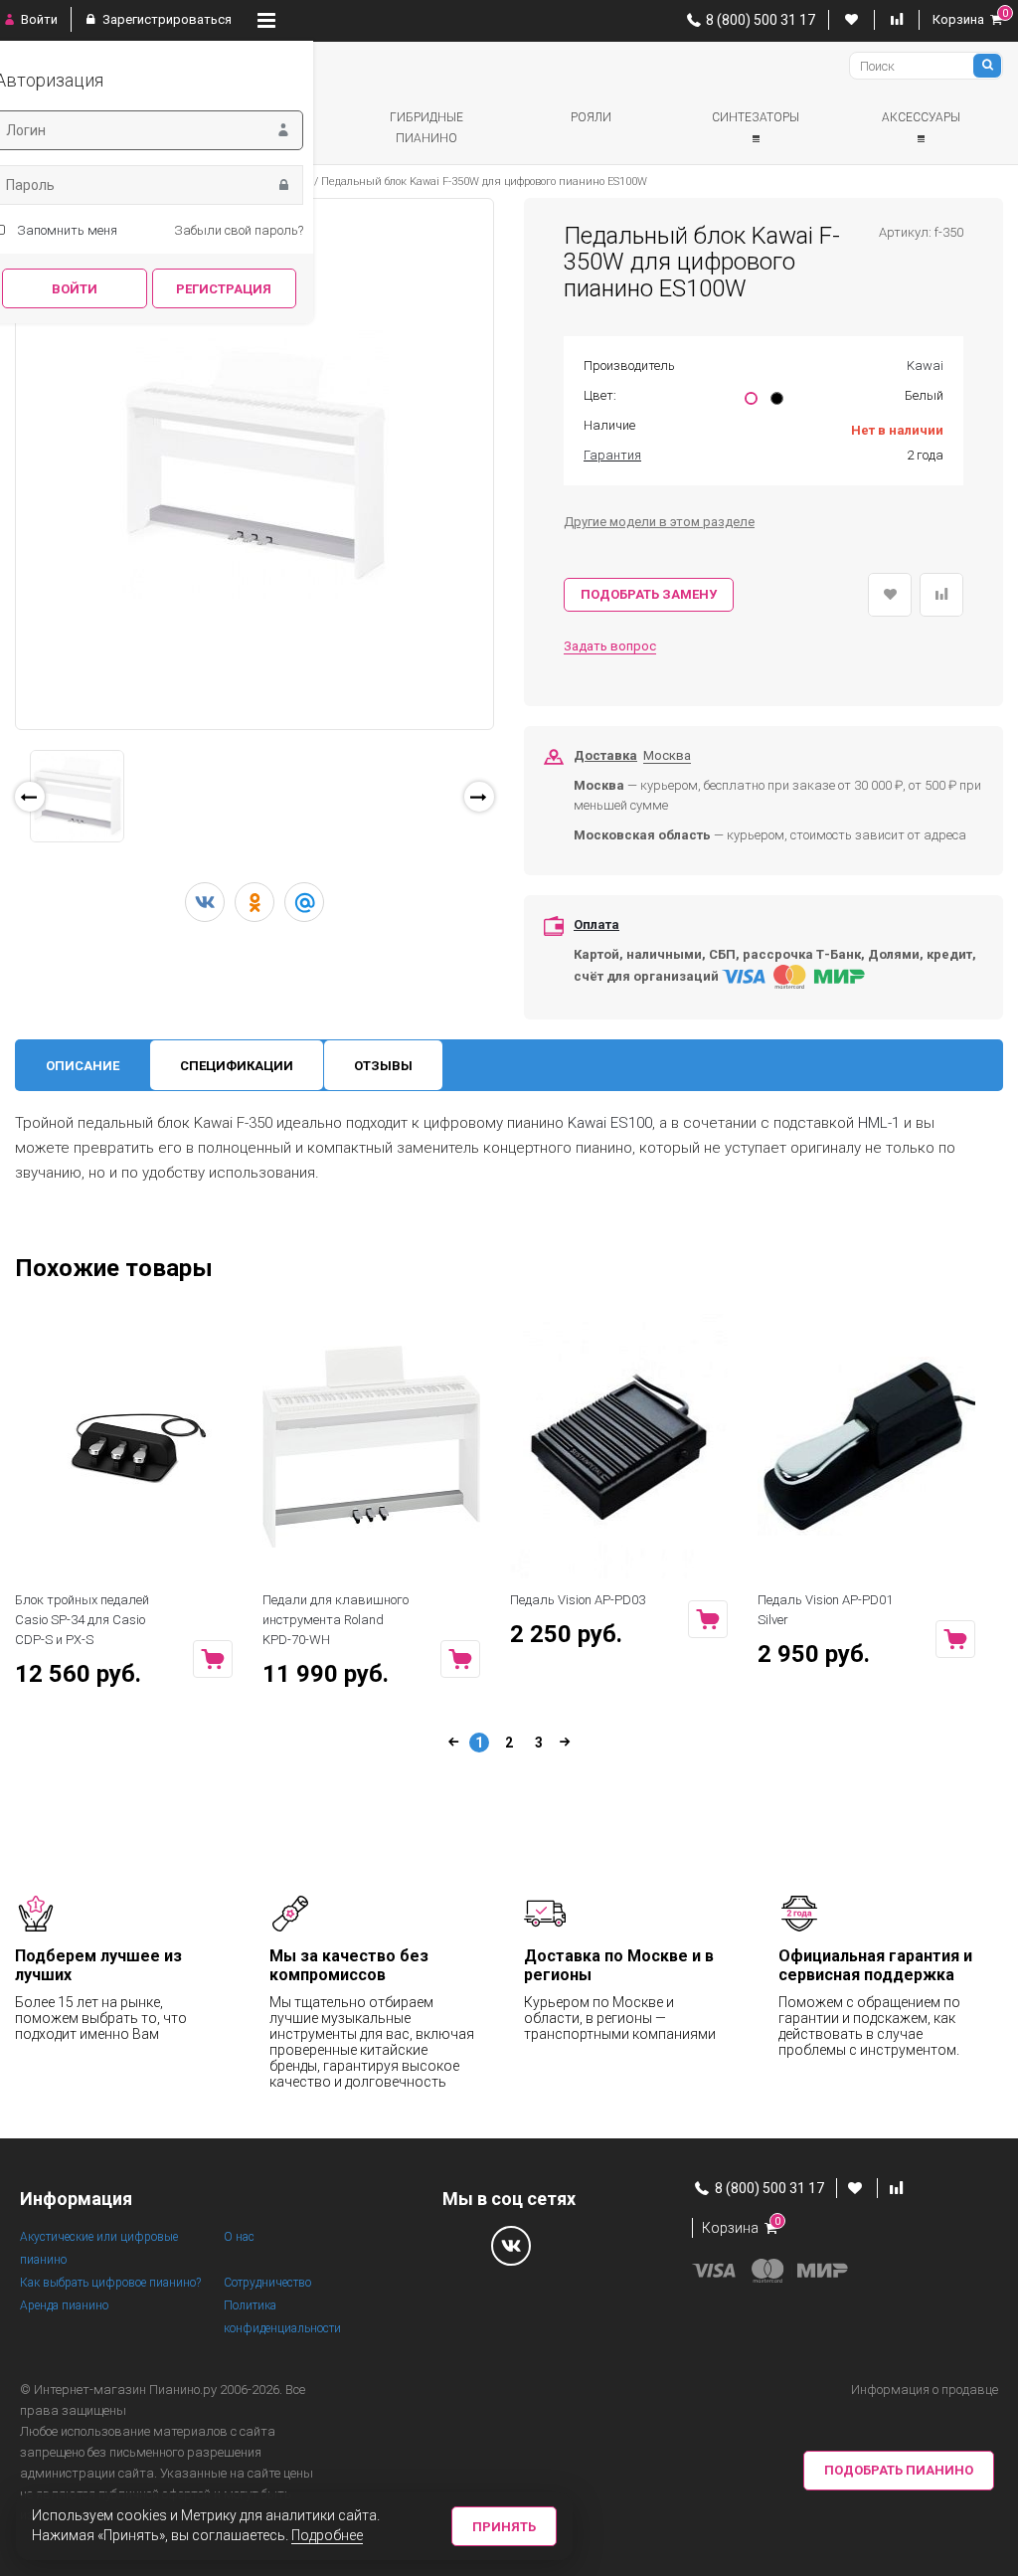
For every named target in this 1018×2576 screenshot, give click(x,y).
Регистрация (224, 289)
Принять (504, 2527)
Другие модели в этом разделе (659, 522)
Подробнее (327, 2535)
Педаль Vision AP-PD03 (578, 1600)
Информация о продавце (925, 2390)
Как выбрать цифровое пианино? (110, 2283)
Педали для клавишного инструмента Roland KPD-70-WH (336, 1620)
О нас (239, 2237)
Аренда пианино (64, 2305)
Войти (38, 19)
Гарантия (612, 455)
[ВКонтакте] (205, 902)
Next (522, 802)
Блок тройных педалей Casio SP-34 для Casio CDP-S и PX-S (82, 1620)
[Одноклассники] (254, 902)
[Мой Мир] (304, 902)
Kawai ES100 (610, 1123)
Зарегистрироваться (166, 19)
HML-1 (879, 1123)
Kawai (925, 366)
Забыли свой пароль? (239, 230)
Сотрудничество (267, 2283)
